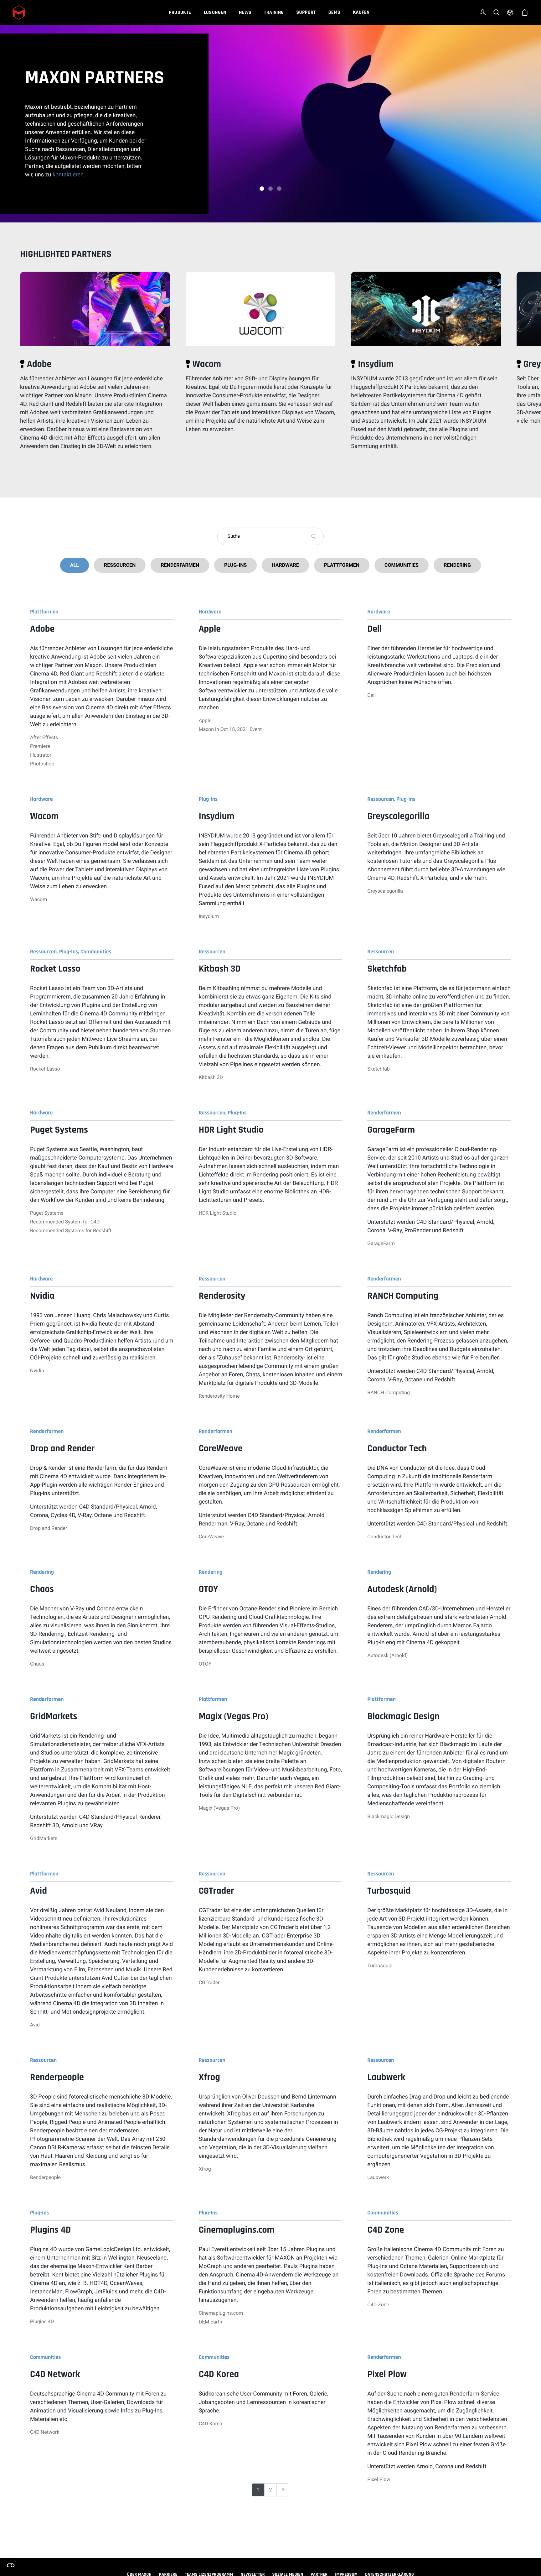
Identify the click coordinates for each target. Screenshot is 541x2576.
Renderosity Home (219, 1396)
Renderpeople (45, 2177)
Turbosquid (380, 1966)
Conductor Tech (385, 1537)
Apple (205, 720)
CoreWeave (211, 1537)
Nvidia (37, 1371)
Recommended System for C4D (65, 1222)
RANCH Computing (389, 1392)
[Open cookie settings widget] (11, 2565)
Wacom (207, 365)
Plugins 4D (42, 2321)
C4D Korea (211, 2424)
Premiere (40, 746)
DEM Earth (211, 2322)
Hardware (285, 565)
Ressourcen (120, 565)
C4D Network (45, 2432)
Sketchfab (379, 1069)
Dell (371, 695)
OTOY (205, 1664)
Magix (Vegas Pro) (219, 1808)
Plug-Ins (235, 565)
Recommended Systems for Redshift (71, 1231)
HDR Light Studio (218, 1213)
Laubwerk (378, 2177)
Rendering (457, 565)
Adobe (39, 365)
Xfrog (205, 2169)
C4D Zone (378, 2305)
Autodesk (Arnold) (387, 1655)
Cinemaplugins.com (221, 2313)
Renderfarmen (180, 565)
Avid (35, 2025)
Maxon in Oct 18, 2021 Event (230, 729)
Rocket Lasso (45, 1069)
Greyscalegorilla (385, 891)
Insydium (376, 365)
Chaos (37, 1664)
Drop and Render (49, 1528)
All (75, 565)
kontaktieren (68, 175)
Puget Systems (47, 1213)
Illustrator (41, 755)
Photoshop (42, 764)
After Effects (44, 737)
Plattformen (342, 565)
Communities (402, 565)
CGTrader (209, 1982)
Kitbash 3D (211, 1077)
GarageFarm (381, 1243)
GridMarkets (44, 1838)
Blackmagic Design (389, 1816)
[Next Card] (534, 377)
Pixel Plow (379, 2479)
